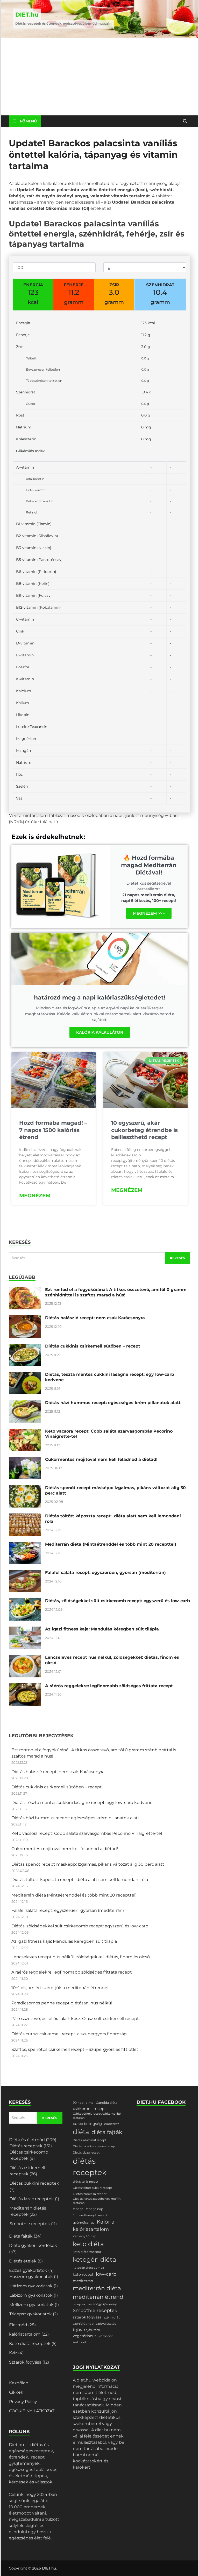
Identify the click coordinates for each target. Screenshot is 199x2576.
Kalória (106, 2222)
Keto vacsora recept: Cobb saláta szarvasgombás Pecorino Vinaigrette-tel (87, 1833)
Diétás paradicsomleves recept (94, 2146)
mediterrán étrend (98, 2297)
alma (90, 2103)
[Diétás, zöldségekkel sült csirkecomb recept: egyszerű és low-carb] (25, 1601)
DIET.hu (27, 15)
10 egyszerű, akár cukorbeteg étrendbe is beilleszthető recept (144, 1130)
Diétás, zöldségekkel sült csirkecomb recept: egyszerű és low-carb (118, 1601)
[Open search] (185, 121)
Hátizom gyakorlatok (31, 2286)
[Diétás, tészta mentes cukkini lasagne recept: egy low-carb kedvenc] (25, 1375)
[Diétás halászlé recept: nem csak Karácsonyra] (25, 1318)
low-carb (106, 2274)
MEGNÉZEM (35, 1196)
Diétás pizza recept (86, 2153)
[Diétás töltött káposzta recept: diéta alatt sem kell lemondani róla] (25, 1516)
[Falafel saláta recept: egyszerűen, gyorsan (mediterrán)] (25, 1573)
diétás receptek (90, 2167)
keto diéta (88, 2244)
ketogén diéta (94, 2259)
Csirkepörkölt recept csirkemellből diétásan (97, 2116)
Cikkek (16, 2392)
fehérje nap (94, 2209)
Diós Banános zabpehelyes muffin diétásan (97, 2201)
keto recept (83, 2274)
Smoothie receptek (30, 2224)
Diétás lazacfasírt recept (89, 2140)
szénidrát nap (83, 2324)
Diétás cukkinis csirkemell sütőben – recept (93, 1346)
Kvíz (13, 2353)
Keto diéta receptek (30, 2344)
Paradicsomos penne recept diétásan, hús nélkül (62, 2003)
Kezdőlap (19, 2383)
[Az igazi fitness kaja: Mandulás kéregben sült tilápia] (25, 1630)
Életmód (18, 2325)
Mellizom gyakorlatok (31, 2305)
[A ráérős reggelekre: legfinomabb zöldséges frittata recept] (25, 1686)
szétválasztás (106, 2324)
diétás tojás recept (86, 2182)
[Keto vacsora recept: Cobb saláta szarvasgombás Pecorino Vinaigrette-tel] (25, 1432)
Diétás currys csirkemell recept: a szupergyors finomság (69, 2034)
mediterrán (83, 2281)
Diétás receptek (26, 2146)
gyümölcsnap (84, 2222)
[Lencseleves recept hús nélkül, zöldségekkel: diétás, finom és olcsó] (25, 1658)
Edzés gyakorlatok (28, 2270)
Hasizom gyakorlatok (31, 2277)
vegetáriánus (85, 2336)
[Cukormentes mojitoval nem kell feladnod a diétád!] (25, 1460)
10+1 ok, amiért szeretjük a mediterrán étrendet (60, 1988)
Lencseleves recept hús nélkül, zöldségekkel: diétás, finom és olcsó (81, 1957)
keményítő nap (85, 2236)
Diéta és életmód (27, 2140)
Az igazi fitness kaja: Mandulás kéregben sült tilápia (102, 1629)
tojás (77, 2330)
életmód (79, 2342)
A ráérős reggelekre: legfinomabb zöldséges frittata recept (109, 1686)
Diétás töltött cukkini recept (92, 2188)
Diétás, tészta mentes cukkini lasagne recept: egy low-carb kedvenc (82, 1803)
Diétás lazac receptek (32, 2199)
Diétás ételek (23, 2261)
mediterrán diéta (97, 2288)
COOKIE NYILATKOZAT (32, 2411)
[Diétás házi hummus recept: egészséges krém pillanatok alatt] (25, 1403)
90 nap (78, 2103)
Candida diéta (107, 2103)
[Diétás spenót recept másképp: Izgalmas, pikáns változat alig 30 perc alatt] (25, 1488)
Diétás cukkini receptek (34, 2183)
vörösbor (106, 2336)
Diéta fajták (21, 2236)
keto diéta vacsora (87, 2252)
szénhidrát (112, 2317)
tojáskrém (92, 2330)
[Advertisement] (99, 77)
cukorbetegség (87, 2124)
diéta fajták (107, 2132)
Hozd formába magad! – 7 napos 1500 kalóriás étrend (53, 1130)
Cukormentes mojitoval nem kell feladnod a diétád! (101, 1459)
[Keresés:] (99, 1258)
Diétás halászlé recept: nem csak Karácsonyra (95, 1318)
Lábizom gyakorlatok (31, 2295)
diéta (81, 2132)
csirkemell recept (89, 2109)
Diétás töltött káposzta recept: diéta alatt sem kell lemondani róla (80, 1880)
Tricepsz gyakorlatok (31, 2314)
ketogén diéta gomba (88, 2268)
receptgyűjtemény (102, 2304)
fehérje (78, 2209)
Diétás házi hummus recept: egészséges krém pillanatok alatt (113, 1403)
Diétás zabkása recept (90, 2194)
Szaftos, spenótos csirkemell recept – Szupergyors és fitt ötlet (75, 2049)
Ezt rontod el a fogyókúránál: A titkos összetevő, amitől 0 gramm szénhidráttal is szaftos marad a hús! (116, 1292)
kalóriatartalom (25, 2334)
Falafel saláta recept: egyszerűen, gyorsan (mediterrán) (105, 1572)
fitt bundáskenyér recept (90, 2215)
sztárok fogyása (87, 2317)
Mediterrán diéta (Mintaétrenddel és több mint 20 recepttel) (111, 1544)
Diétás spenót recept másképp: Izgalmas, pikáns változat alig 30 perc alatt (88, 1864)
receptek (79, 2304)
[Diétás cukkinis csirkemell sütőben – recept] (25, 1347)
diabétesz (112, 2124)
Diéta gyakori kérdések (33, 2245)
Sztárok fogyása (25, 2362)
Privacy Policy (23, 2402)
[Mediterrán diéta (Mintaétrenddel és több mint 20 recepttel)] (25, 1545)
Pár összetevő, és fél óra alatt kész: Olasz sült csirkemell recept (75, 2019)
